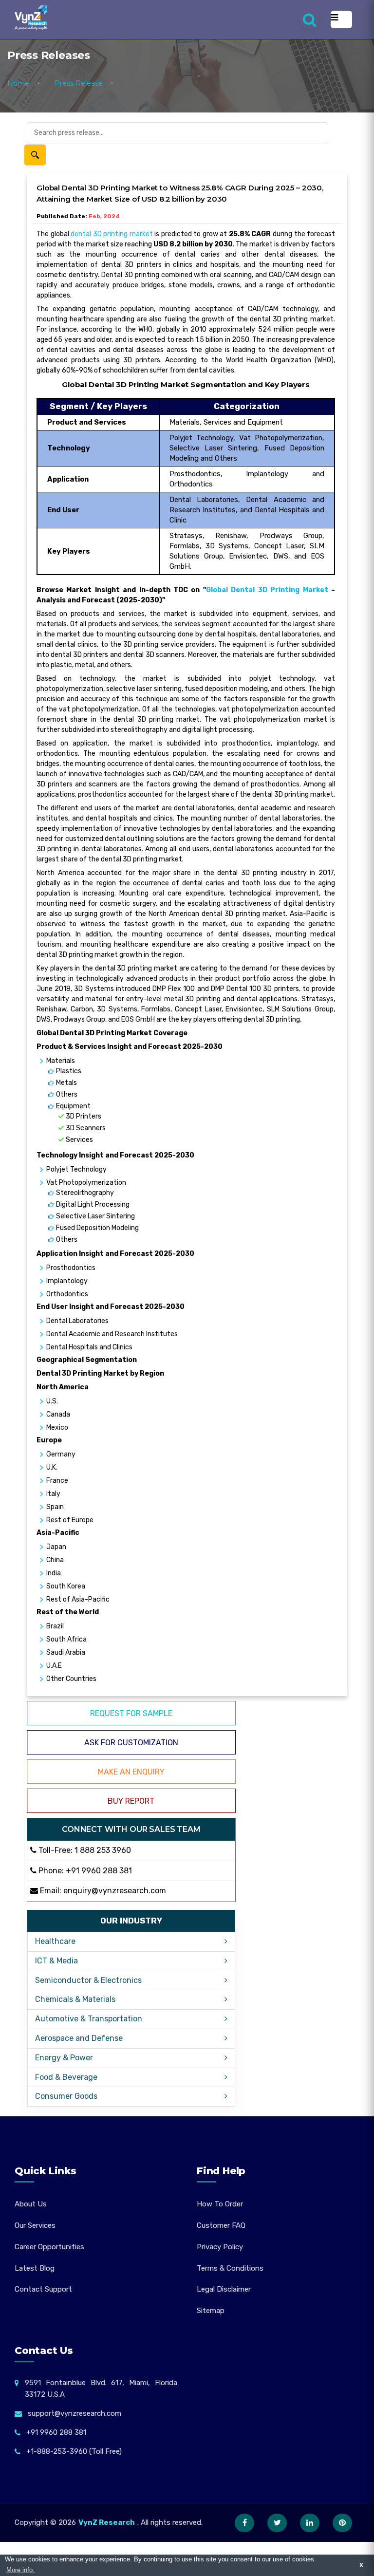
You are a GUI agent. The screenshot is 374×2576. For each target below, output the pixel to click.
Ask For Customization (131, 1743)
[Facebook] (244, 2523)
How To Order (220, 2204)
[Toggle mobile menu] (341, 19)
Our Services (35, 2225)
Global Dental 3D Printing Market (267, 590)
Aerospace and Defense (79, 2038)
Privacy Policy (220, 2247)
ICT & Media (56, 1961)
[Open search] (310, 19)
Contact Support (43, 2289)
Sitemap (211, 2311)
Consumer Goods (66, 2096)
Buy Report (131, 1801)
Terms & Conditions (230, 2268)
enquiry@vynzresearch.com (115, 1891)
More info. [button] (20, 2570)
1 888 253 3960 (103, 1850)
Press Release (79, 83)
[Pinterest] (342, 2523)
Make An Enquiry (131, 1772)
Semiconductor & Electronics (88, 1980)
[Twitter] (277, 2523)
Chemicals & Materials (75, 1999)
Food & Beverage (66, 2077)
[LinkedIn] (310, 2523)
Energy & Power (64, 2058)
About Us (31, 2204)
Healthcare (55, 1941)
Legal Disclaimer (224, 2289)
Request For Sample (131, 1713)
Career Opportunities (49, 2247)
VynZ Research (107, 2522)
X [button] (361, 2565)
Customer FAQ (221, 2225)
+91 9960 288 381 (99, 1871)
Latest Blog (35, 2268)
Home (18, 83)
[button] (347, 2549)
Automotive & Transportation (89, 2019)
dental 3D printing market (112, 234)
